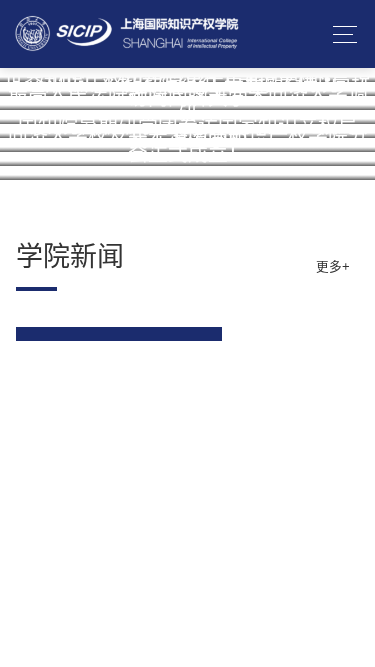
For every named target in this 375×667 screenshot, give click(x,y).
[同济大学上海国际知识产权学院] (127, 33)
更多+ (333, 267)
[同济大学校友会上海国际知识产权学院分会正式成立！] (187, 173)
